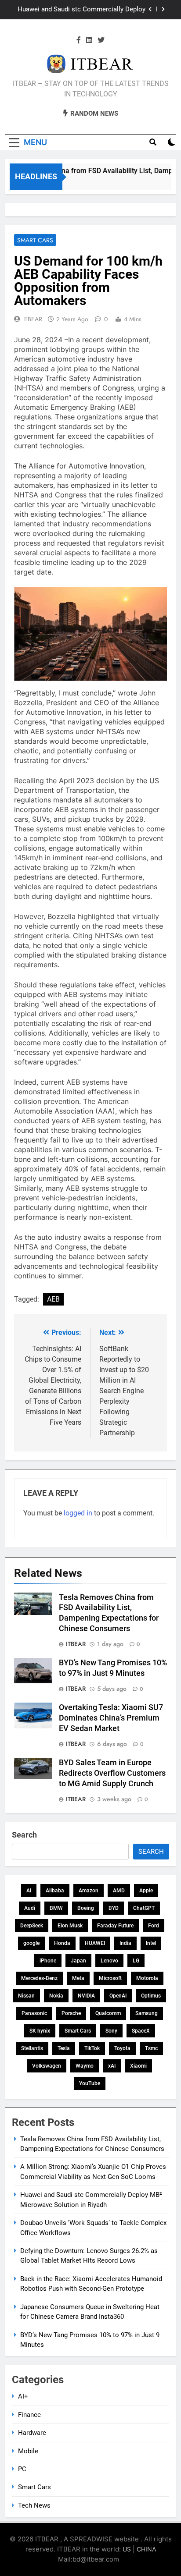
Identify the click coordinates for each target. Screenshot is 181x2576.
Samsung (147, 2013)
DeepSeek (32, 1926)
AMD (119, 1891)
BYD (114, 1908)
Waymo (85, 2066)
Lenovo (109, 1961)
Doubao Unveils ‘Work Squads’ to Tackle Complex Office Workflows (86, 10)
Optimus (151, 1996)
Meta (78, 1978)
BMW (56, 1908)
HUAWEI (95, 1943)
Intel (151, 1943)
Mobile (28, 2451)
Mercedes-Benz (39, 1978)
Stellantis (32, 2048)
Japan (78, 1961)
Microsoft (110, 1978)
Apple (146, 1891)
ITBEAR (33, 319)
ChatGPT (144, 1908)
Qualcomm (108, 2013)
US (127, 2549)
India (125, 1943)
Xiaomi (138, 2066)
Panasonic (34, 2013)
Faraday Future (115, 1926)
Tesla (64, 2048)
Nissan (26, 1996)
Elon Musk (70, 1926)
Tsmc (151, 2048)
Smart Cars (35, 240)
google (31, 1943)
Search (24, 1835)
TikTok (92, 2048)
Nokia (56, 1996)
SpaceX (141, 2031)
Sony (111, 2031)
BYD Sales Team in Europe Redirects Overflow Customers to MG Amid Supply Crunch (112, 1773)
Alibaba (55, 1891)
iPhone (48, 1961)
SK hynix (40, 2031)
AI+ (23, 2396)
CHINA (146, 2549)
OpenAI (118, 1996)
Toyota (122, 2048)
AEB (53, 1299)
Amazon (89, 1891)
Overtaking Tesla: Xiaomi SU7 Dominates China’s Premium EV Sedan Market (111, 1718)
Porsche (71, 2013)
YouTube (90, 2083)
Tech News (34, 2505)
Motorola (147, 1978)
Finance (29, 2415)
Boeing (86, 1908)
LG (136, 1961)
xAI (112, 2066)
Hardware (32, 2433)
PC (22, 2469)
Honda (62, 1943)
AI (29, 1891)
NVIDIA (86, 1996)
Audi (30, 1908)
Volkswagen (47, 2066)
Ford (154, 1926)
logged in (78, 1513)
